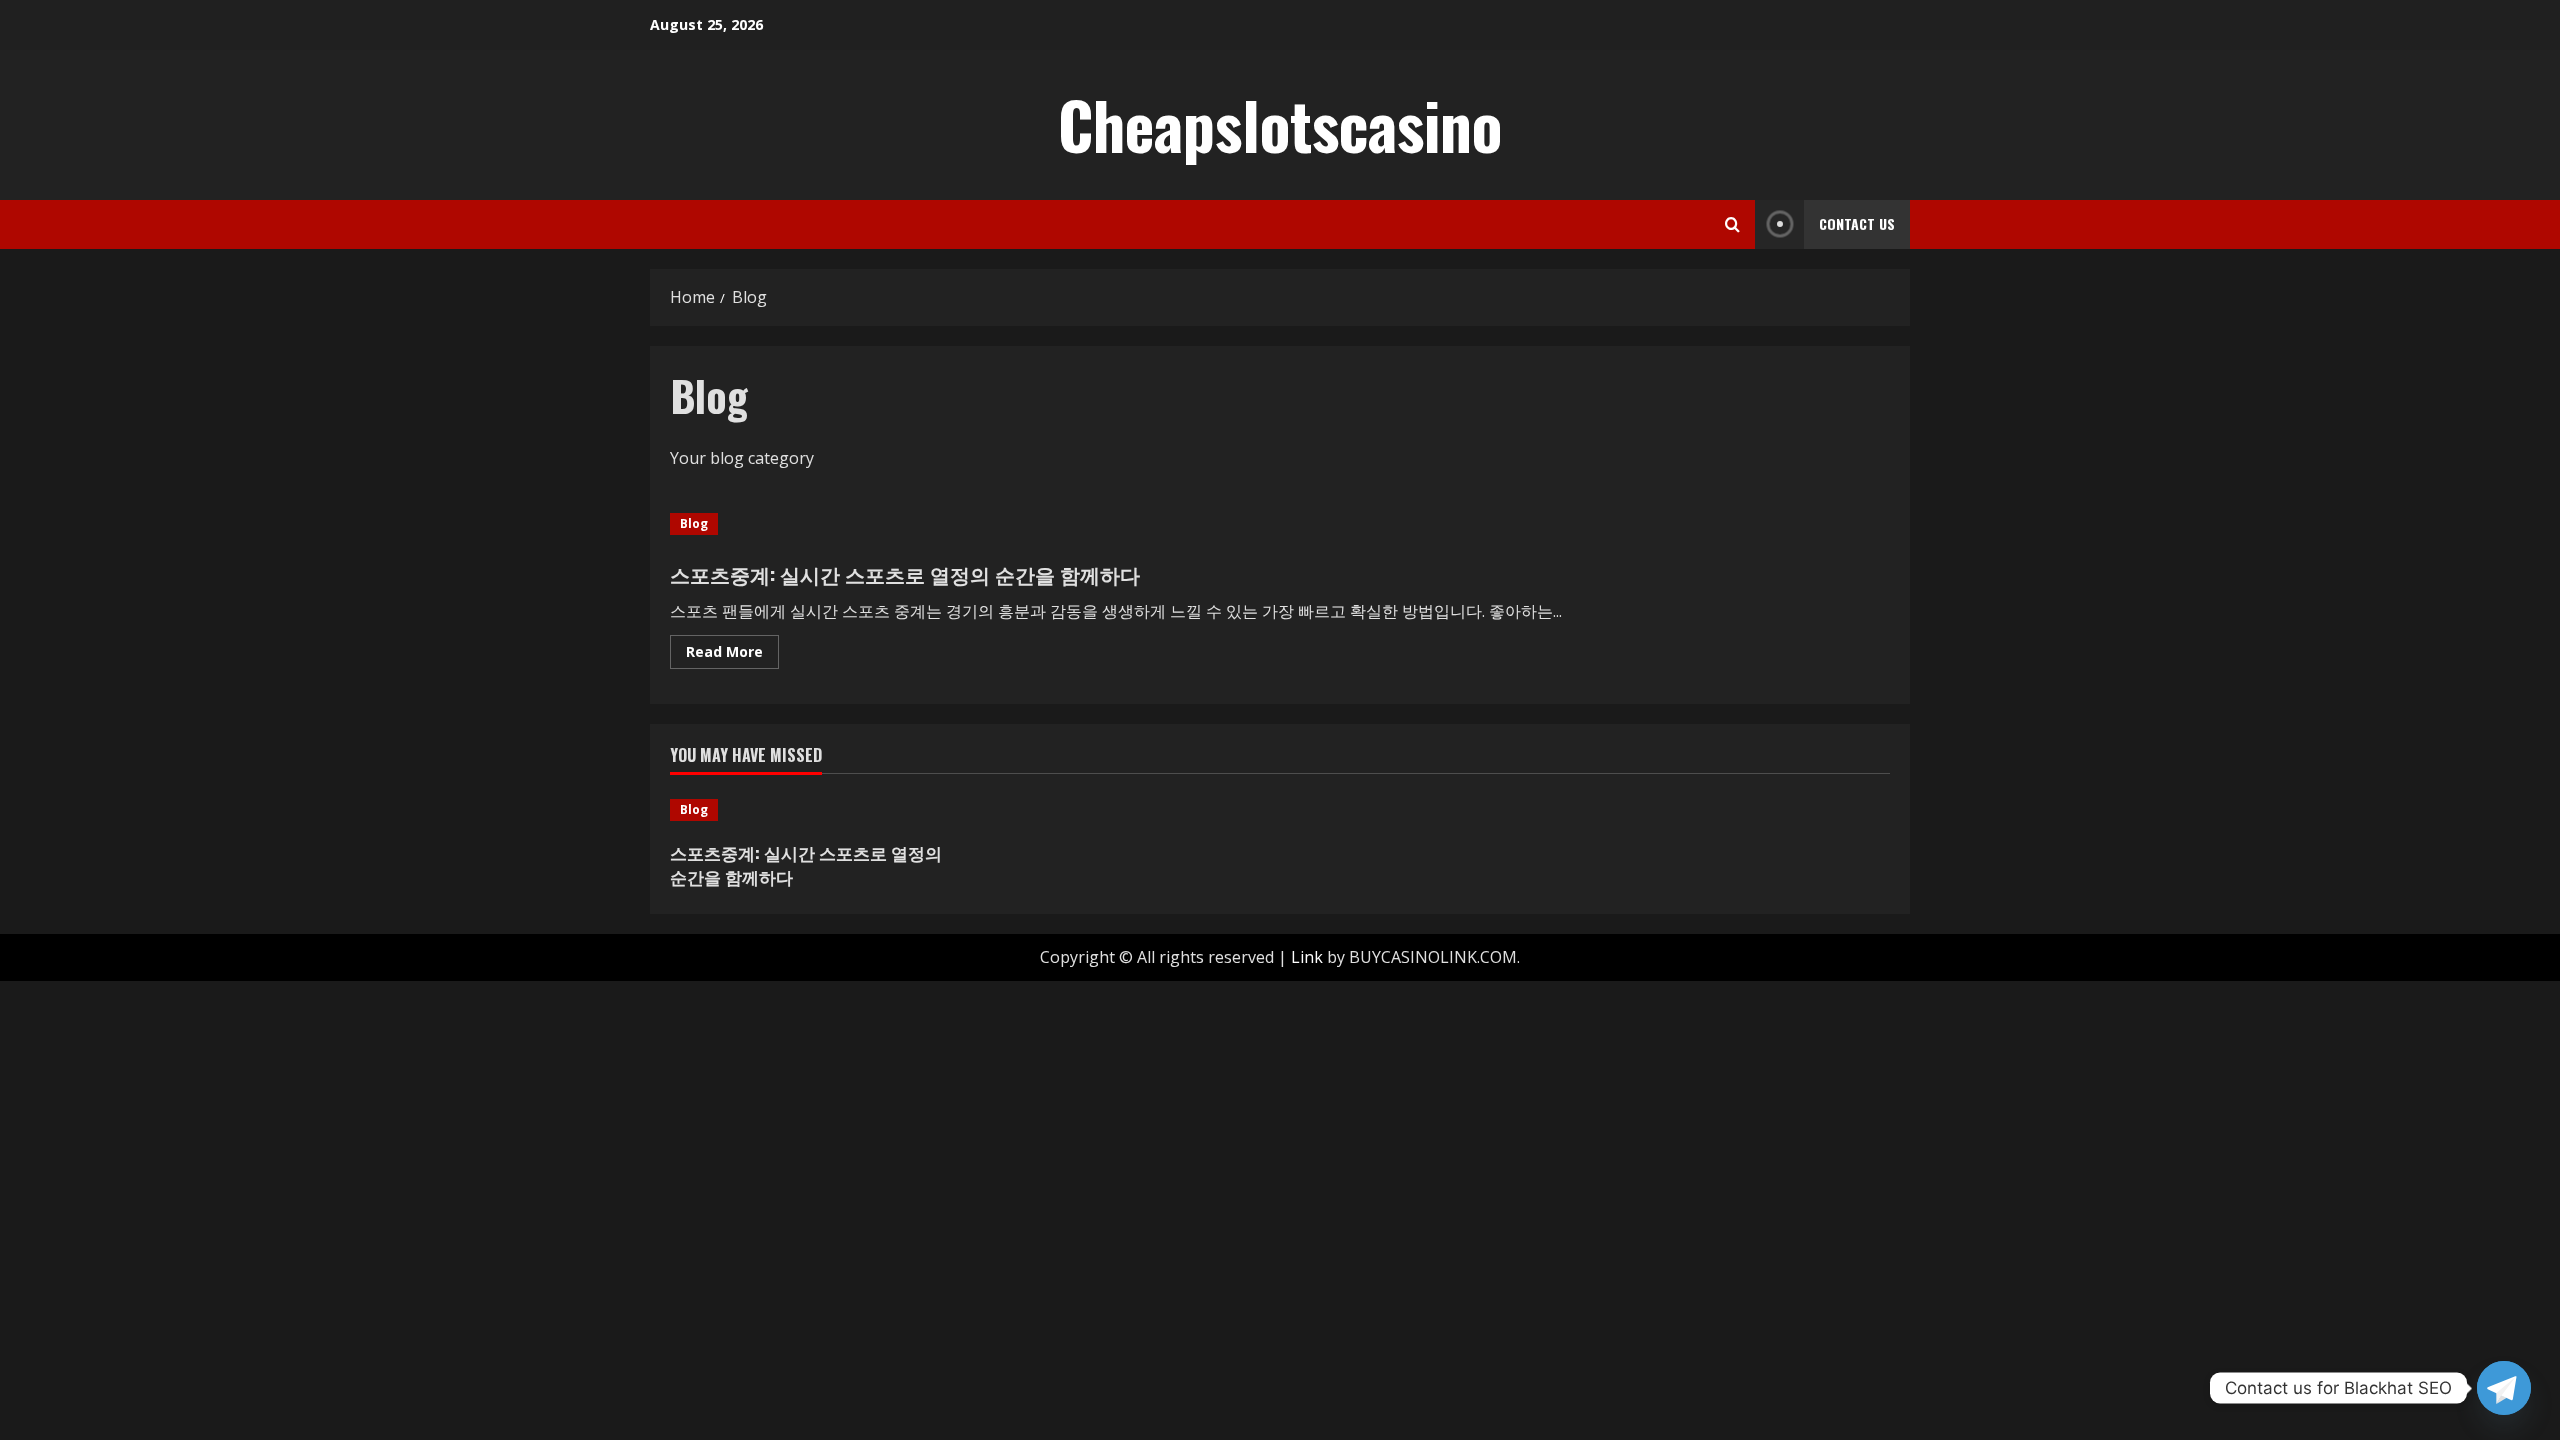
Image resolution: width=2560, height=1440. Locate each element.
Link (1307, 957)
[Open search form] (1732, 224)
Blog (694, 523)
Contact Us (1857, 223)
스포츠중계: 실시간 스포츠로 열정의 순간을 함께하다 (905, 574)
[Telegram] (2504, 1388)
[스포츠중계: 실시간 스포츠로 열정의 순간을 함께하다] (815, 810)
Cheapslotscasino (1280, 124)
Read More (732, 655)
